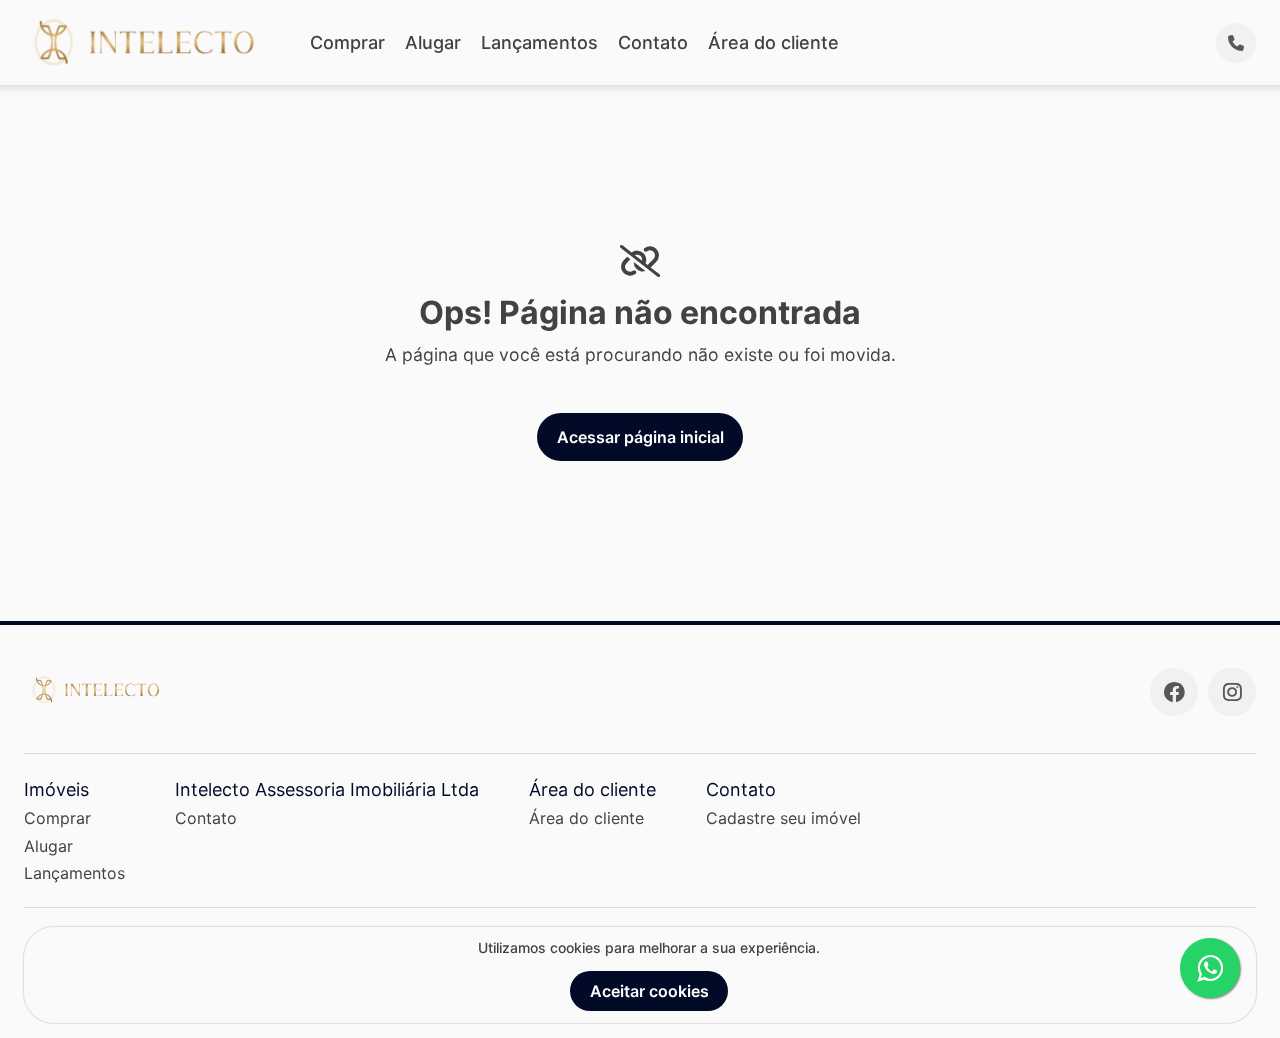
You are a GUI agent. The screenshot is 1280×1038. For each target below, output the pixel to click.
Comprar (347, 42)
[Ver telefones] (1236, 43)
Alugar (433, 42)
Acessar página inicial (640, 437)
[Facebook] (1174, 692)
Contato (653, 42)
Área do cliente (773, 42)
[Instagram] (1232, 692)
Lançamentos (539, 42)
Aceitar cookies (649, 991)
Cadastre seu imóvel (783, 818)
